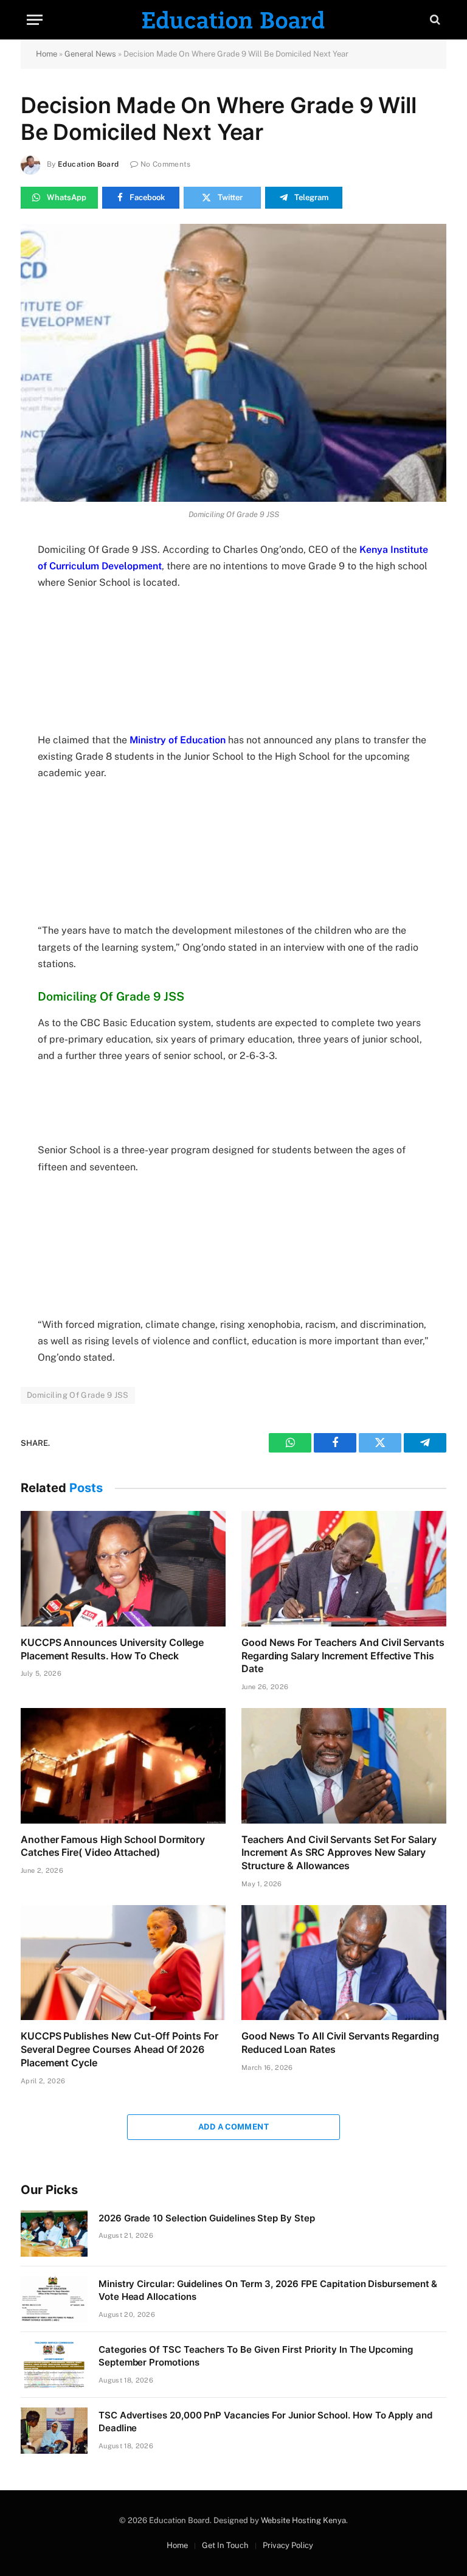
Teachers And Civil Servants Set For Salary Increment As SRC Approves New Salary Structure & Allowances (339, 1853)
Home (47, 54)
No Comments (166, 164)
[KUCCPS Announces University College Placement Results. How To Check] (123, 1569)
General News (90, 54)
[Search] (434, 20)
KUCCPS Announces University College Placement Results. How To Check (112, 1649)
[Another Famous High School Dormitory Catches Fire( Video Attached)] (123, 1766)
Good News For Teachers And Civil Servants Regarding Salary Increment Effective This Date (343, 1656)
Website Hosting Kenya (303, 2520)
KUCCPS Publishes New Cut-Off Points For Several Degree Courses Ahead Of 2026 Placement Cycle (119, 2049)
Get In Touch (225, 2545)
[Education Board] (233, 20)
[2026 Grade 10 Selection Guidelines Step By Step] (54, 2234)
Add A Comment (233, 2127)
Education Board (88, 164)
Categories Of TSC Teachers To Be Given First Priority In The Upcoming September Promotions (256, 2356)
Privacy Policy (288, 2545)
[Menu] (35, 20)
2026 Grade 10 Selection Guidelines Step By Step (206, 2218)
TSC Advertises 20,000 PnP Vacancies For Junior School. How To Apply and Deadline (265, 2422)
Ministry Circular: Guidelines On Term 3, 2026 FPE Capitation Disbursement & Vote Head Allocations (268, 2290)
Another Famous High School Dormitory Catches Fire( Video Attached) (113, 1846)
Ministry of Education (178, 740)
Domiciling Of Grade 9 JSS (78, 1395)
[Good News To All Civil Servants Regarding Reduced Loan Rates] (344, 1963)
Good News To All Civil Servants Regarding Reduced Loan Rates (340, 2043)
